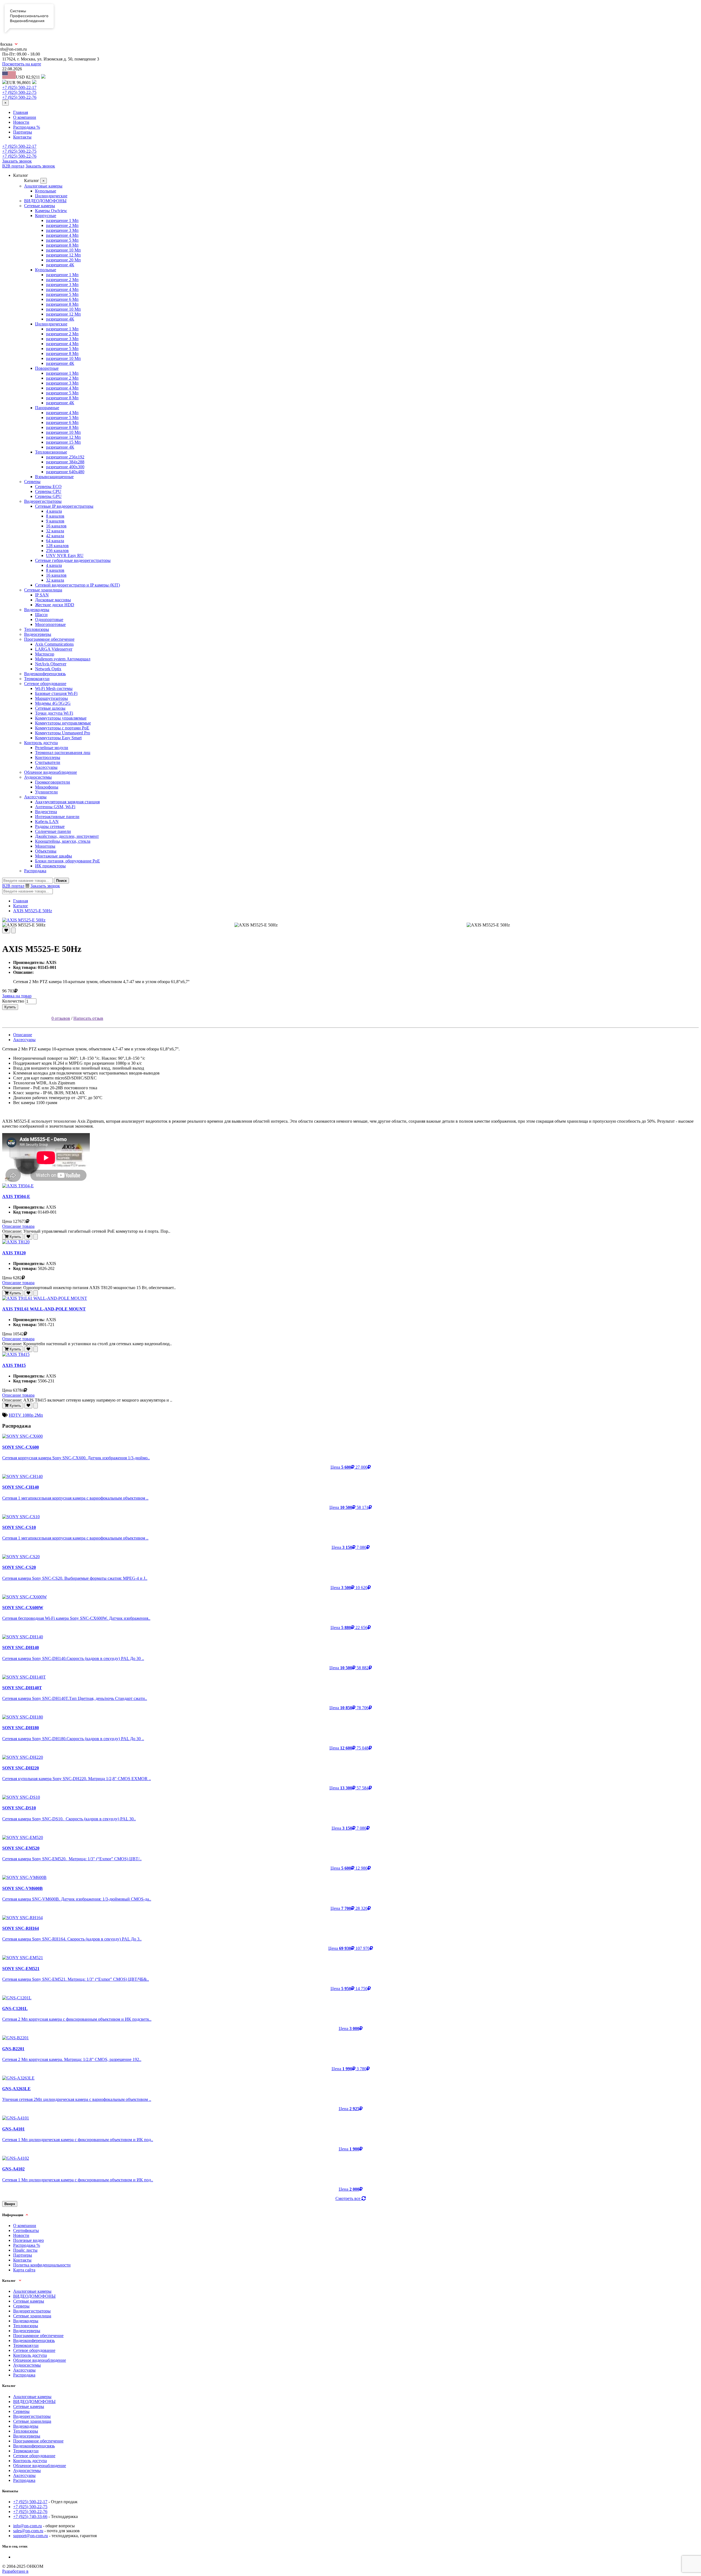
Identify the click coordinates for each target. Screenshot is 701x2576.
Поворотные (47, 368)
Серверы (32, 482)
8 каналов (55, 516)
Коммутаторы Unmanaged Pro (63, 733)
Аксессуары (46, 767)
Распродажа (35, 871)
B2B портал (13, 166)
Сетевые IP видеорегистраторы (64, 506)
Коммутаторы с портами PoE (62, 728)
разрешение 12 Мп (63, 255)
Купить (10, 1007)
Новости (21, 122)
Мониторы (45, 846)
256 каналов (57, 551)
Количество (13, 1001)
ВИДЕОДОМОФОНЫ (45, 201)
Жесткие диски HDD (55, 605)
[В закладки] (6, 930)
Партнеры (23, 132)
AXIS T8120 (14, 1253)
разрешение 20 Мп (63, 260)
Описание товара (18, 1226)
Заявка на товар (17, 996)
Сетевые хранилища (43, 590)
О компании (25, 117)
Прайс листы (25, 2250)
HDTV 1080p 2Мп (26, 1415)
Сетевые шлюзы (50, 708)
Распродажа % (27, 127)
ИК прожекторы (50, 866)
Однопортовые (49, 620)
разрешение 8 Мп (62, 245)
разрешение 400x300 (65, 467)
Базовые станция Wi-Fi (56, 693)
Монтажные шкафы (54, 856)
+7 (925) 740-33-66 (30, 2516)
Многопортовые (50, 624)
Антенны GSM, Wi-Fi (55, 807)
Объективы (46, 851)
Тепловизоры (37, 629)
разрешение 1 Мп (62, 220)
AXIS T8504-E (16, 1196)
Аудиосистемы (38, 777)
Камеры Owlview (51, 211)
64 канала (55, 541)
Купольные (46, 191)
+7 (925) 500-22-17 (19, 87)
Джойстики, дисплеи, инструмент (67, 836)
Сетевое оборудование (45, 684)
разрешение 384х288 (65, 462)
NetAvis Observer (51, 664)
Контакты (22, 137)
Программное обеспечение (49, 639)
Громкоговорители (53, 782)
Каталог (21, 906)
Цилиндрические (51, 196)
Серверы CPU (48, 491)
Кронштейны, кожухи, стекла (63, 841)
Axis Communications (54, 644)
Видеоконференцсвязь (45, 674)
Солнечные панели (53, 831)
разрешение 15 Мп (63, 442)
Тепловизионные (51, 452)
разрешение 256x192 (65, 457)
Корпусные (46, 216)
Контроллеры (48, 757)
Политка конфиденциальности (42, 2265)
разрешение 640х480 (65, 472)
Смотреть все (348, 2198)
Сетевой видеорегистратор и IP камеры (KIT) (77, 585)
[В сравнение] (13, 930)
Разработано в (15, 2571)
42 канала (55, 536)
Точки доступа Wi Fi (54, 713)
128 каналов (57, 546)
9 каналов (55, 521)
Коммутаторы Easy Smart (58, 738)
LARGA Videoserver (54, 649)
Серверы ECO (48, 486)
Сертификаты (26, 2230)
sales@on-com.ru (28, 2531)
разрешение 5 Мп (62, 240)
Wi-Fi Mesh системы (54, 688)
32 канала (55, 531)
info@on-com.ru (28, 2526)
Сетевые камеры (40, 206)
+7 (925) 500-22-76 (19, 97)
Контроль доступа (41, 743)
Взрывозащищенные (54, 477)
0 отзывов (61, 1018)
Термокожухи (37, 679)
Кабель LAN (47, 821)
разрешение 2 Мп (62, 225)
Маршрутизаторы (51, 698)
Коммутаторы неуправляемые (63, 723)
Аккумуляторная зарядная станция (67, 802)
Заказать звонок (17, 161)
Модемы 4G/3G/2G (53, 703)
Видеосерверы (38, 634)
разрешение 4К (60, 265)
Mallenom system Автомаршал (63, 659)
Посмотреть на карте (22, 64)
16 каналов (56, 526)
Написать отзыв (88, 1018)
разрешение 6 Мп (62, 299)
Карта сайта (24, 2270)
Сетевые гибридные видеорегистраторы (73, 560)
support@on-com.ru (31, 2536)
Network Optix (48, 669)
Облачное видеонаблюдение (51, 772)
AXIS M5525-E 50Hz (33, 911)
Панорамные (47, 408)
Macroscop (45, 654)
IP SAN (42, 595)
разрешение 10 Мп (63, 250)
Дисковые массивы (53, 600)
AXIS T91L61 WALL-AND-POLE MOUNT (44, 1309)
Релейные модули (52, 748)
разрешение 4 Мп (62, 235)
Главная (21, 112)
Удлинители (46, 792)
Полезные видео (28, 2240)
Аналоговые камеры (43, 186)
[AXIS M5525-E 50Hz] (350, 920)
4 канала (54, 511)
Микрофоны (47, 787)
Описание (23, 1035)
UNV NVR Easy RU (65, 555)
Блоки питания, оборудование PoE (67, 861)
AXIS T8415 (14, 1365)
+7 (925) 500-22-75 (19, 92)
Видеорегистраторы (43, 501)
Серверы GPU (48, 496)
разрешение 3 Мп (62, 230)
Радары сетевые (50, 826)
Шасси (41, 615)
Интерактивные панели (57, 817)
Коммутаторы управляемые (61, 718)
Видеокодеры (37, 610)
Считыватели (48, 762)
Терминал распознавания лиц (63, 753)
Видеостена (46, 812)
